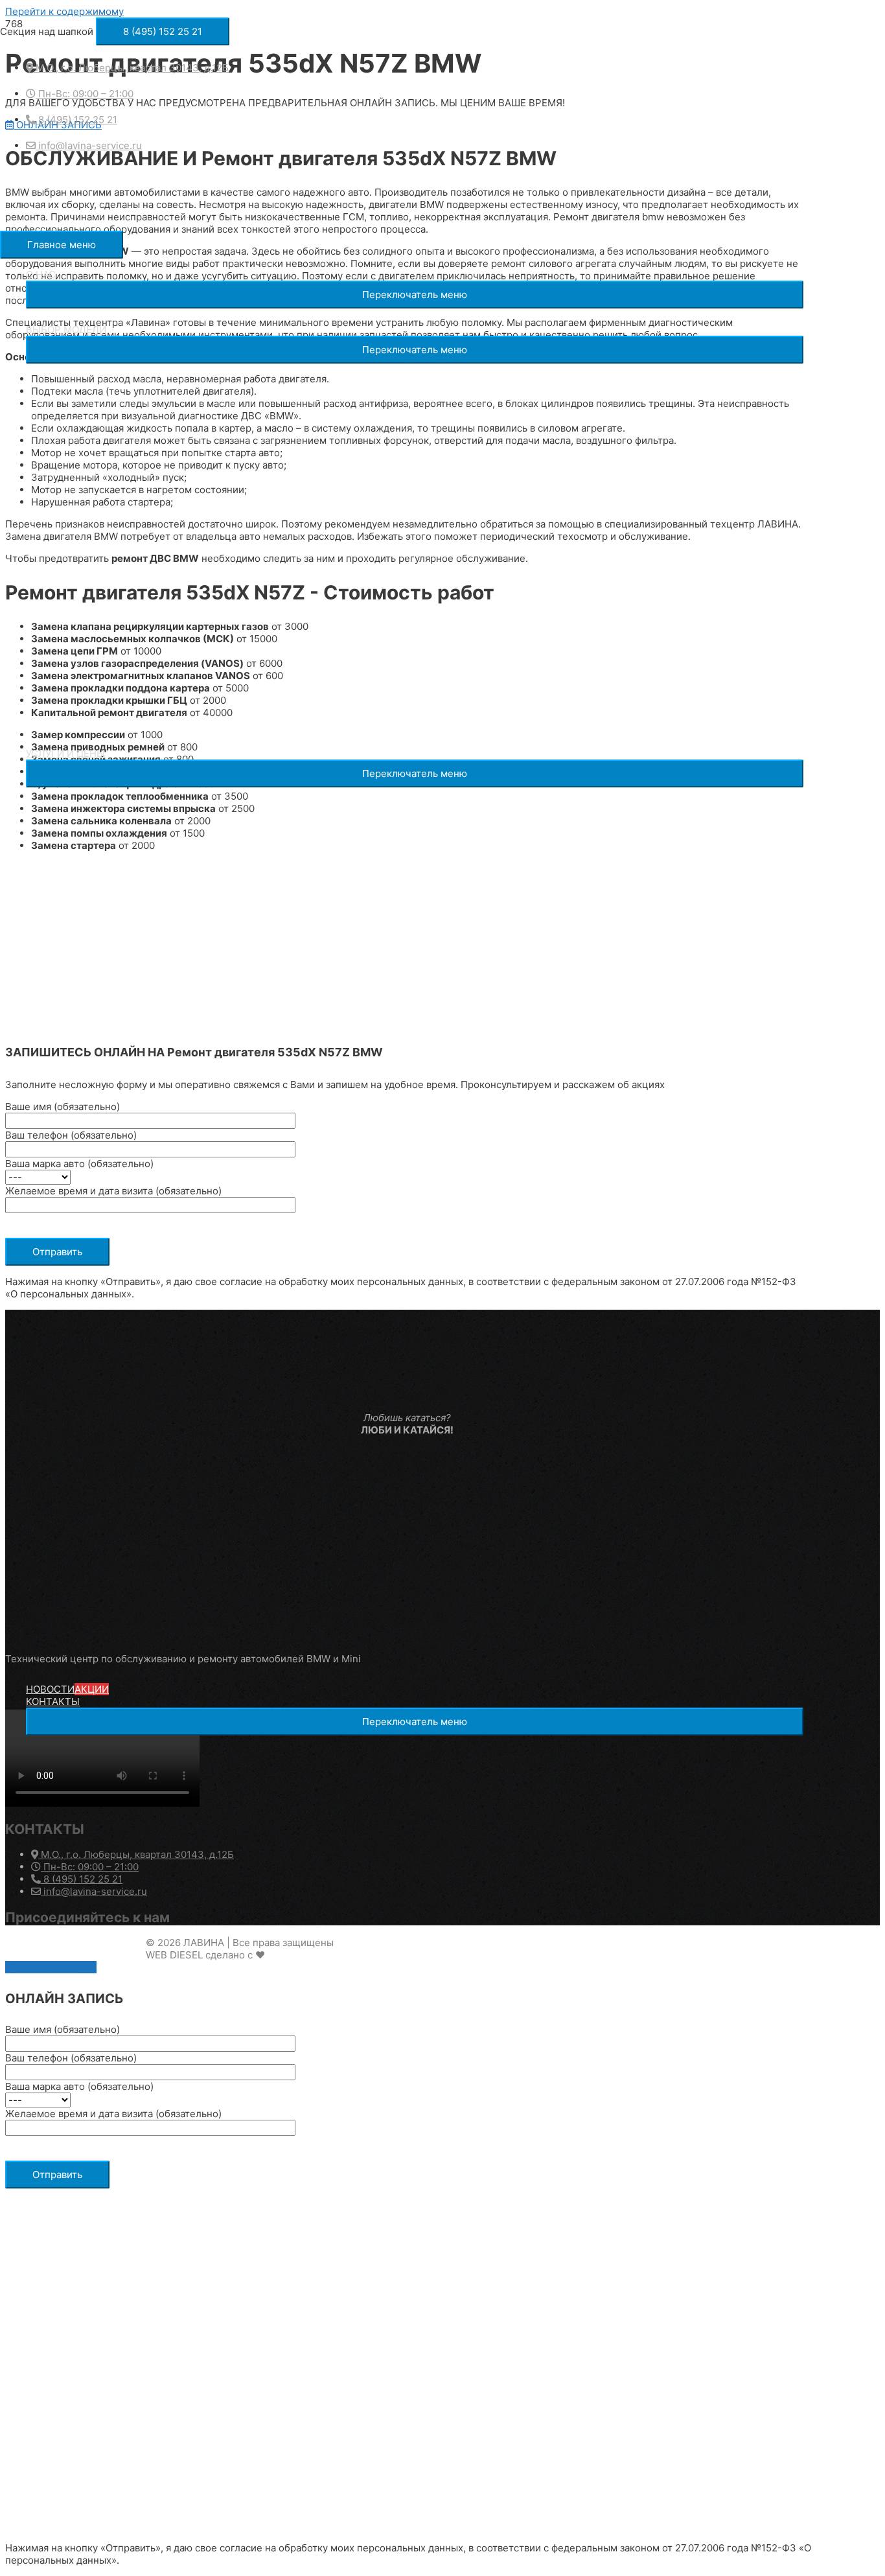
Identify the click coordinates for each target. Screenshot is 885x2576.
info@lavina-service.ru (94, 1891)
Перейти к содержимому (64, 11)
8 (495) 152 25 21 (82, 1879)
